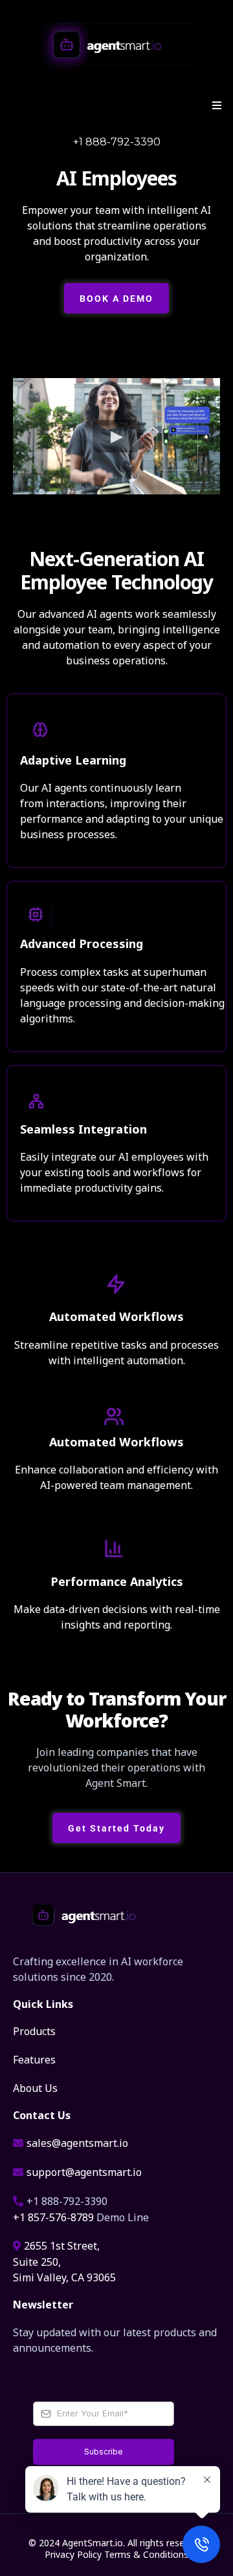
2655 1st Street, (62, 2245)
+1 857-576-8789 (53, 2216)
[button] (215, 105)
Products (34, 2030)
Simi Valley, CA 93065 (64, 2276)
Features (34, 2059)
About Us (35, 2087)
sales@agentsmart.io (77, 2142)
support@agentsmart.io (84, 2171)
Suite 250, (37, 2261)
